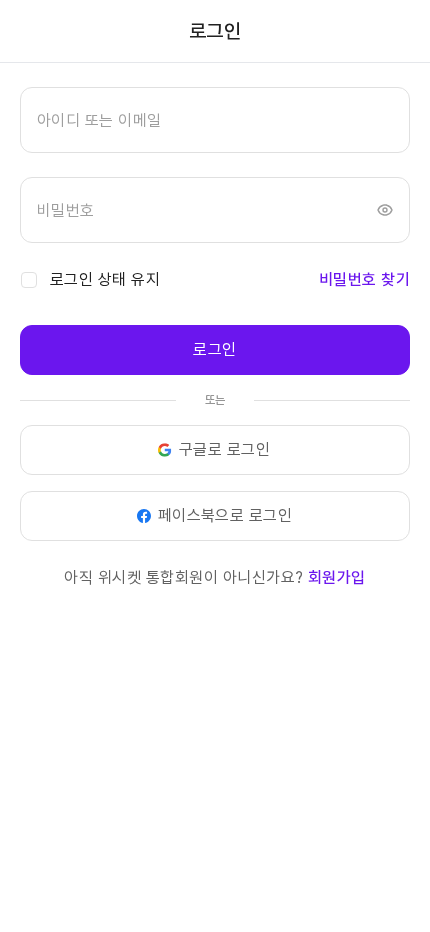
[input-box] (215, 120)
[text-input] (215, 120)
